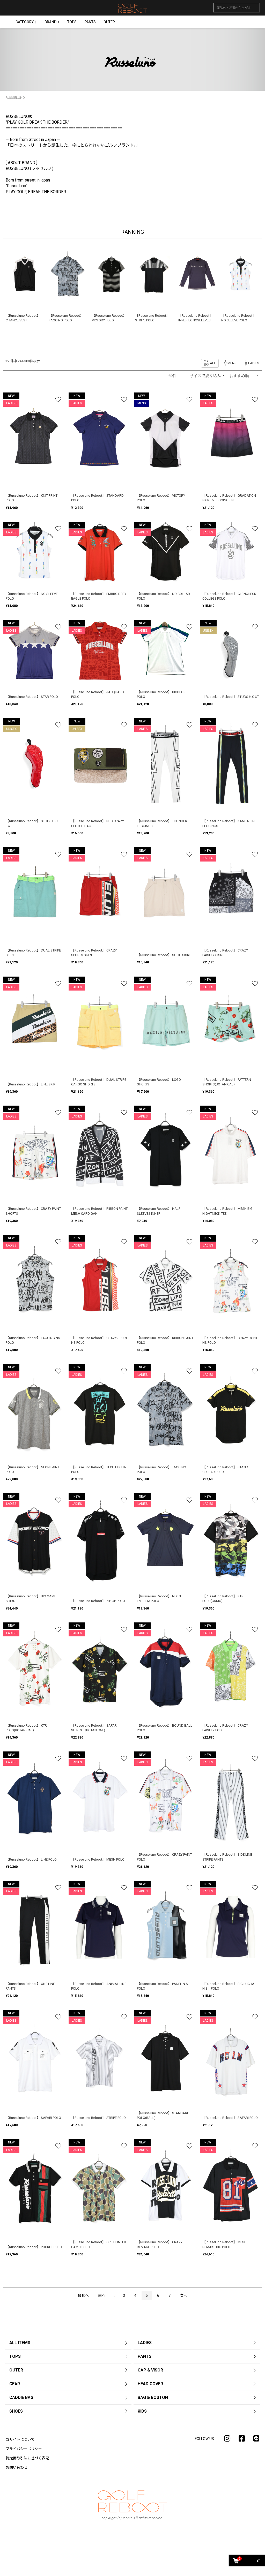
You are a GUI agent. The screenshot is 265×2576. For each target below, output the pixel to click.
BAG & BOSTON (153, 2397)
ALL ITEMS (20, 2343)
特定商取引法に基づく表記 (27, 2458)
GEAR (15, 2384)
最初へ (83, 2295)
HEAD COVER (150, 2384)
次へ (183, 2295)
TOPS (72, 22)
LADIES (145, 2343)
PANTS (90, 22)
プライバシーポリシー (24, 2449)
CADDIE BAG (21, 2397)
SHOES (16, 2411)
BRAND (50, 22)
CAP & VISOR (150, 2370)
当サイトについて (20, 2439)
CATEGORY (25, 22)
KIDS (142, 2411)
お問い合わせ (17, 2467)
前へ (102, 2295)
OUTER (109, 22)
